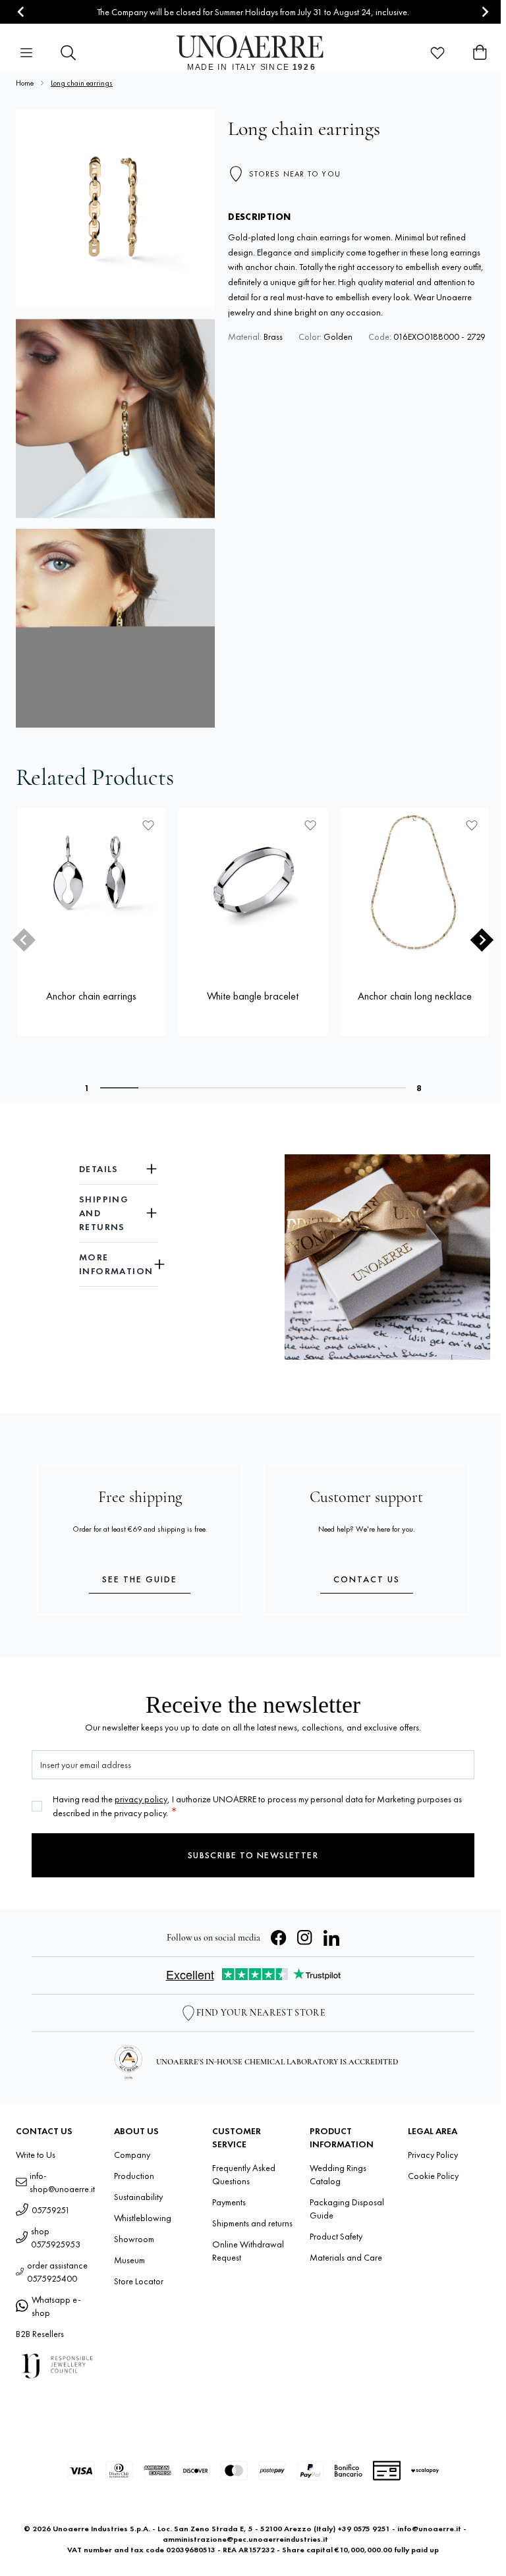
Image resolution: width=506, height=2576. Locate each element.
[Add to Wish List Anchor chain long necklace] (472, 825)
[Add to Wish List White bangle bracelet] (310, 825)
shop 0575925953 (56, 2238)
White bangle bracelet (253, 996)
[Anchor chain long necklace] (415, 882)
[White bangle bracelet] (253, 882)
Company (132, 2155)
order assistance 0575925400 (57, 2272)
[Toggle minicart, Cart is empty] (480, 53)
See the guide (140, 1579)
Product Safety (336, 2236)
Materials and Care (346, 2257)
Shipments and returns (252, 2223)
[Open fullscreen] (115, 209)
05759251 (51, 2210)
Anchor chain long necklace (415, 996)
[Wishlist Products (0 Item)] (437, 53)
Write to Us (36, 2155)
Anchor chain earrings (91, 996)
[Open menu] (26, 53)
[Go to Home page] (253, 53)
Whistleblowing (143, 2218)
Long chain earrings (82, 83)
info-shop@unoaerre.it (62, 2182)
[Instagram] (305, 1938)
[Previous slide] (24, 940)
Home (25, 83)
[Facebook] (279, 1938)
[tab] (119, 1088)
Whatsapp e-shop (56, 2306)
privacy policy (141, 1799)
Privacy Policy (433, 2155)
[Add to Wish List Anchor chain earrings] (148, 825)
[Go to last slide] (21, 12)
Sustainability (138, 2197)
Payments (229, 2202)
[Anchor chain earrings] (91, 882)
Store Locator (139, 2281)
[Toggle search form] (69, 53)
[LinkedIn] (331, 1938)
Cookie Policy (433, 2176)
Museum (129, 2260)
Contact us (367, 1579)
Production (134, 2176)
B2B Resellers (40, 2334)
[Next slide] (485, 12)
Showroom (134, 2239)
